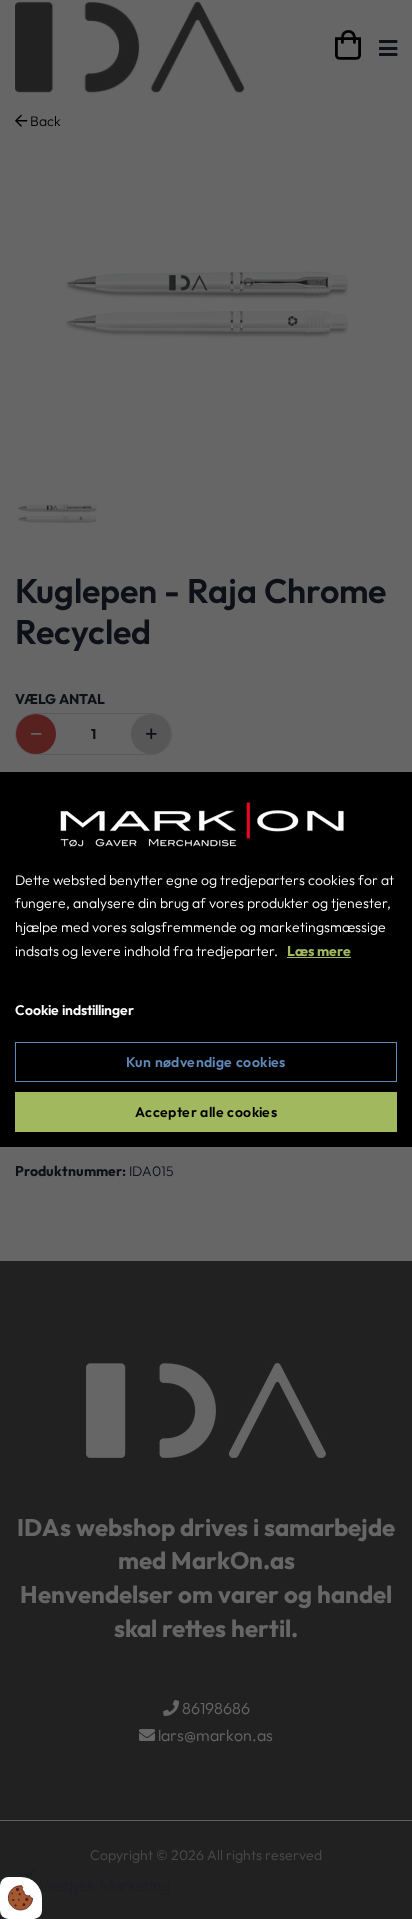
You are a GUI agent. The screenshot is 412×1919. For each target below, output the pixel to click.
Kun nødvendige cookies (206, 1062)
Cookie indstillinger (74, 1010)
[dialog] (206, 960)
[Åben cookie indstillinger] (21, 1898)
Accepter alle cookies (206, 1112)
